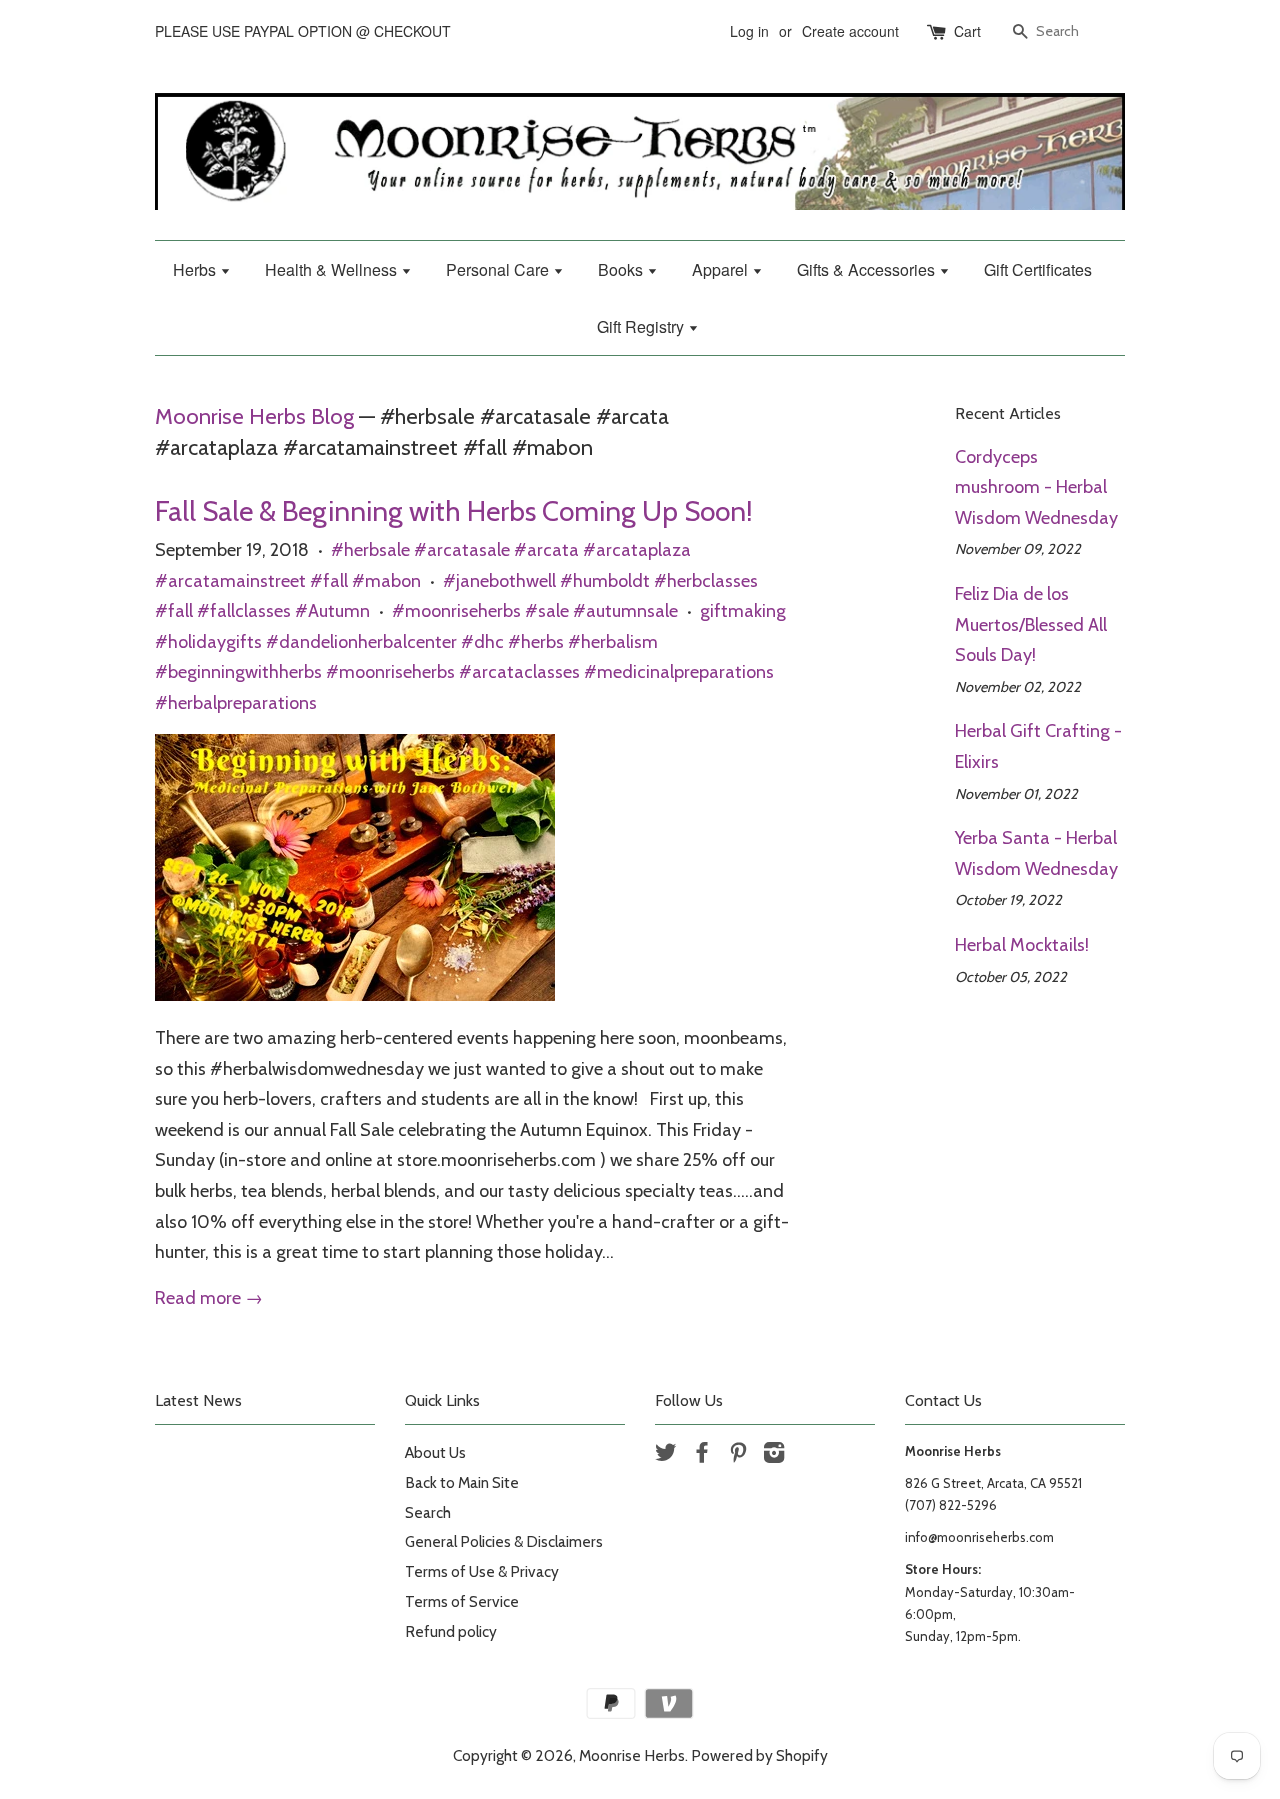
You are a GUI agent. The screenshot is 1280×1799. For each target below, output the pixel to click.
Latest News (198, 1400)
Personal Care (499, 269)
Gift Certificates (1038, 269)
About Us (435, 1452)
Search (428, 1512)
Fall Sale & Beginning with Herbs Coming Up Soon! (454, 511)
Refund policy (451, 1631)
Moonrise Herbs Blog (254, 416)
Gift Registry (642, 326)
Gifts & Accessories (868, 269)
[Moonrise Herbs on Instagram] (774, 1455)
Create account (850, 31)
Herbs (196, 269)
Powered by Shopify (759, 1755)
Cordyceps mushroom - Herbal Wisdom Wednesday (1036, 487)
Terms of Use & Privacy (482, 1571)
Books (622, 269)
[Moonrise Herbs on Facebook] (702, 1455)
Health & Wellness (333, 269)
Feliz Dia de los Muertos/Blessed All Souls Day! (1031, 624)
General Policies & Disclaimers (504, 1541)
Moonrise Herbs (632, 1755)
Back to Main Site (462, 1482)
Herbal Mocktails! (1022, 945)
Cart (967, 31)
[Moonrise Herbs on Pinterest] (738, 1455)
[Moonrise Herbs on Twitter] (666, 1455)
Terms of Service (462, 1601)
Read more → (209, 1298)
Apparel (722, 269)
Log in (749, 31)
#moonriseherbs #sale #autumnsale (535, 611)
